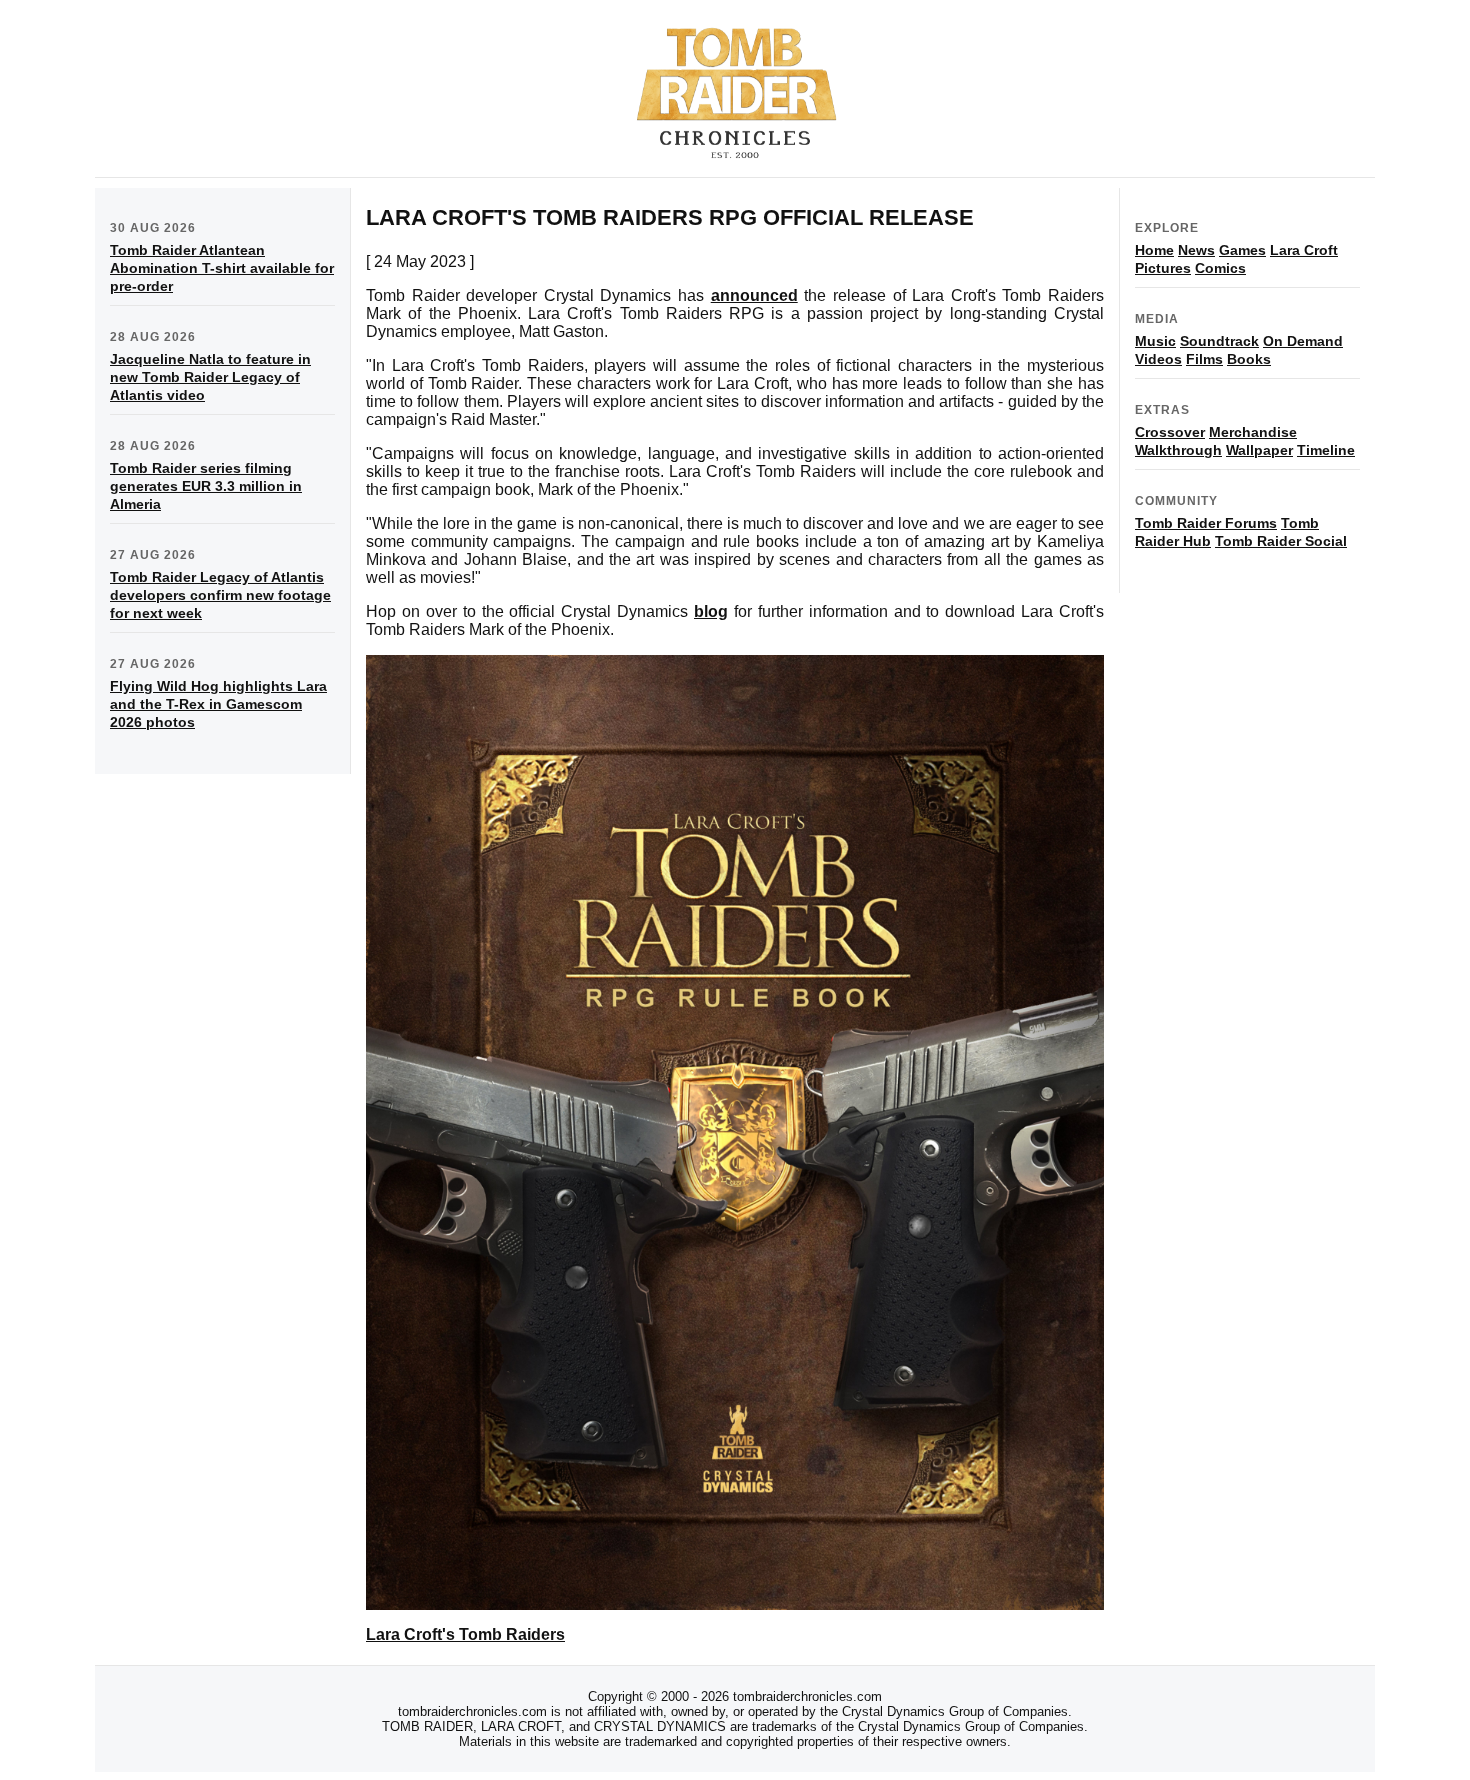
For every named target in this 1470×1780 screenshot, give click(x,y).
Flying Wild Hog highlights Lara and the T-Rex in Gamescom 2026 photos (218, 704)
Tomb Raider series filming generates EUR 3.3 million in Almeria (206, 486)
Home (1154, 250)
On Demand (1303, 341)
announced (754, 295)
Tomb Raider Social (1281, 541)
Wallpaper (1259, 450)
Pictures (1163, 268)
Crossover (1170, 432)
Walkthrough (1178, 450)
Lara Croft (1304, 250)
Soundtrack (1219, 341)
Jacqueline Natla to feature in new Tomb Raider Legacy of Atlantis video (210, 377)
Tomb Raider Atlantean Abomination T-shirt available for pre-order (222, 268)
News (1196, 250)
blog (711, 611)
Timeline (1326, 450)
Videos (1158, 359)
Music (1155, 341)
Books (1249, 359)
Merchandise (1253, 432)
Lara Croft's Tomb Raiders (465, 1634)
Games (1242, 250)
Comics (1220, 268)
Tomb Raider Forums (1206, 523)
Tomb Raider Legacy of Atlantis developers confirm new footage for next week (220, 595)
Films (1204, 359)
